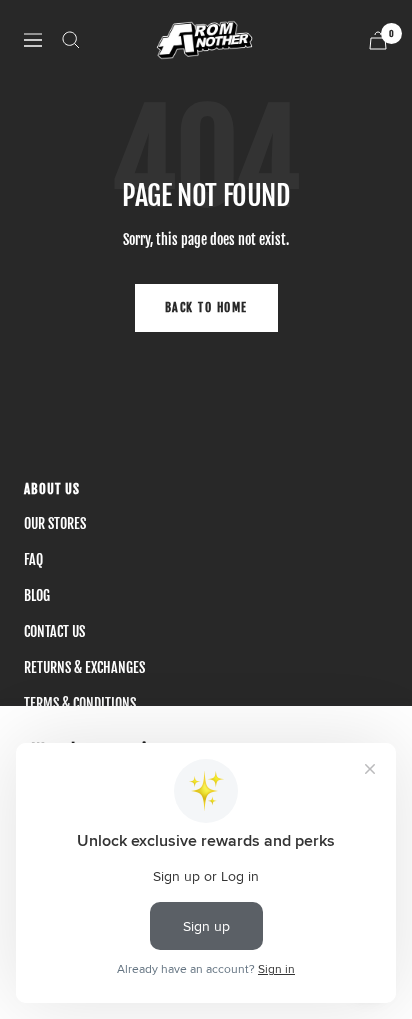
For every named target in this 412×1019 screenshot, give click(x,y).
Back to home (206, 307)
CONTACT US (54, 631)
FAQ (33, 559)
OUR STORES (55, 523)
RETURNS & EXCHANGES (84, 667)
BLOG (37, 595)
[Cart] (378, 40)
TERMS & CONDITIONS (80, 703)
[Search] (71, 40)
